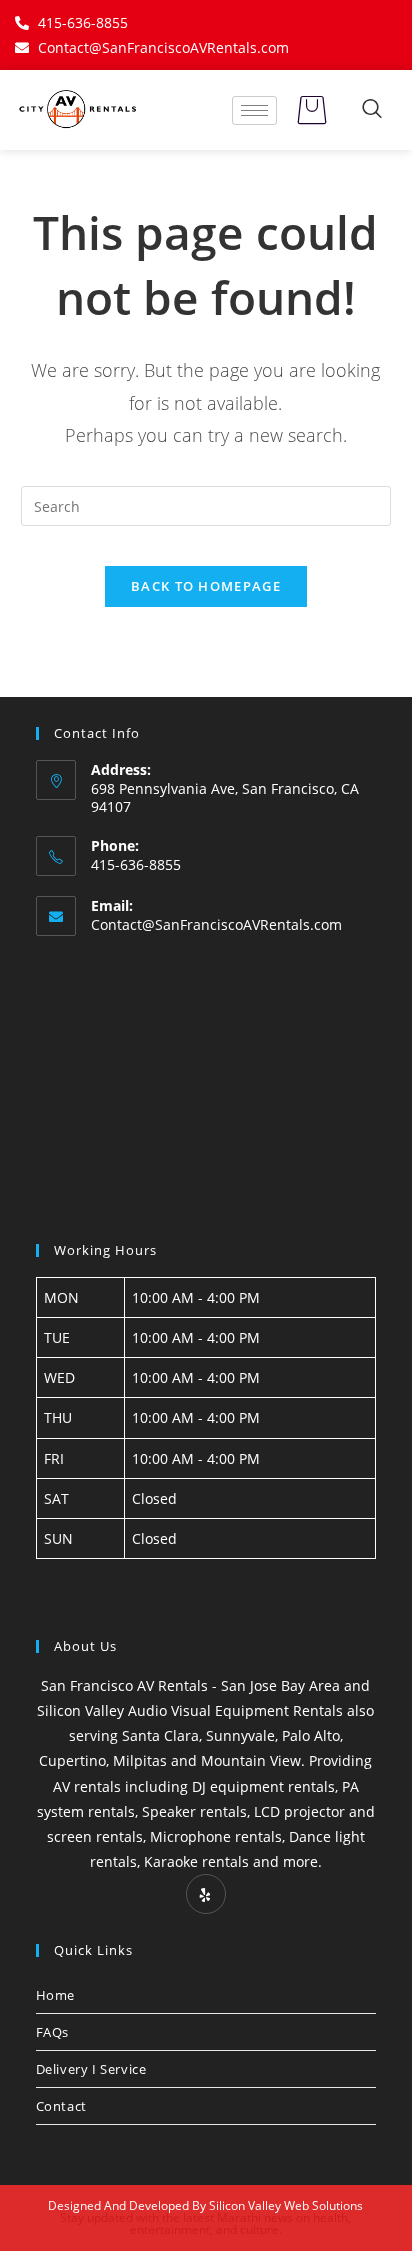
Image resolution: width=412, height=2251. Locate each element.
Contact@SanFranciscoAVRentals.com (216, 924)
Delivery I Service (91, 2069)
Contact (61, 2106)
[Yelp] (206, 1894)
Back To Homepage (206, 586)
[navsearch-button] (372, 110)
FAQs (52, 2032)
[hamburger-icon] (254, 110)
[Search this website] (206, 504)
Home (55, 1995)
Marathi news (255, 2217)
